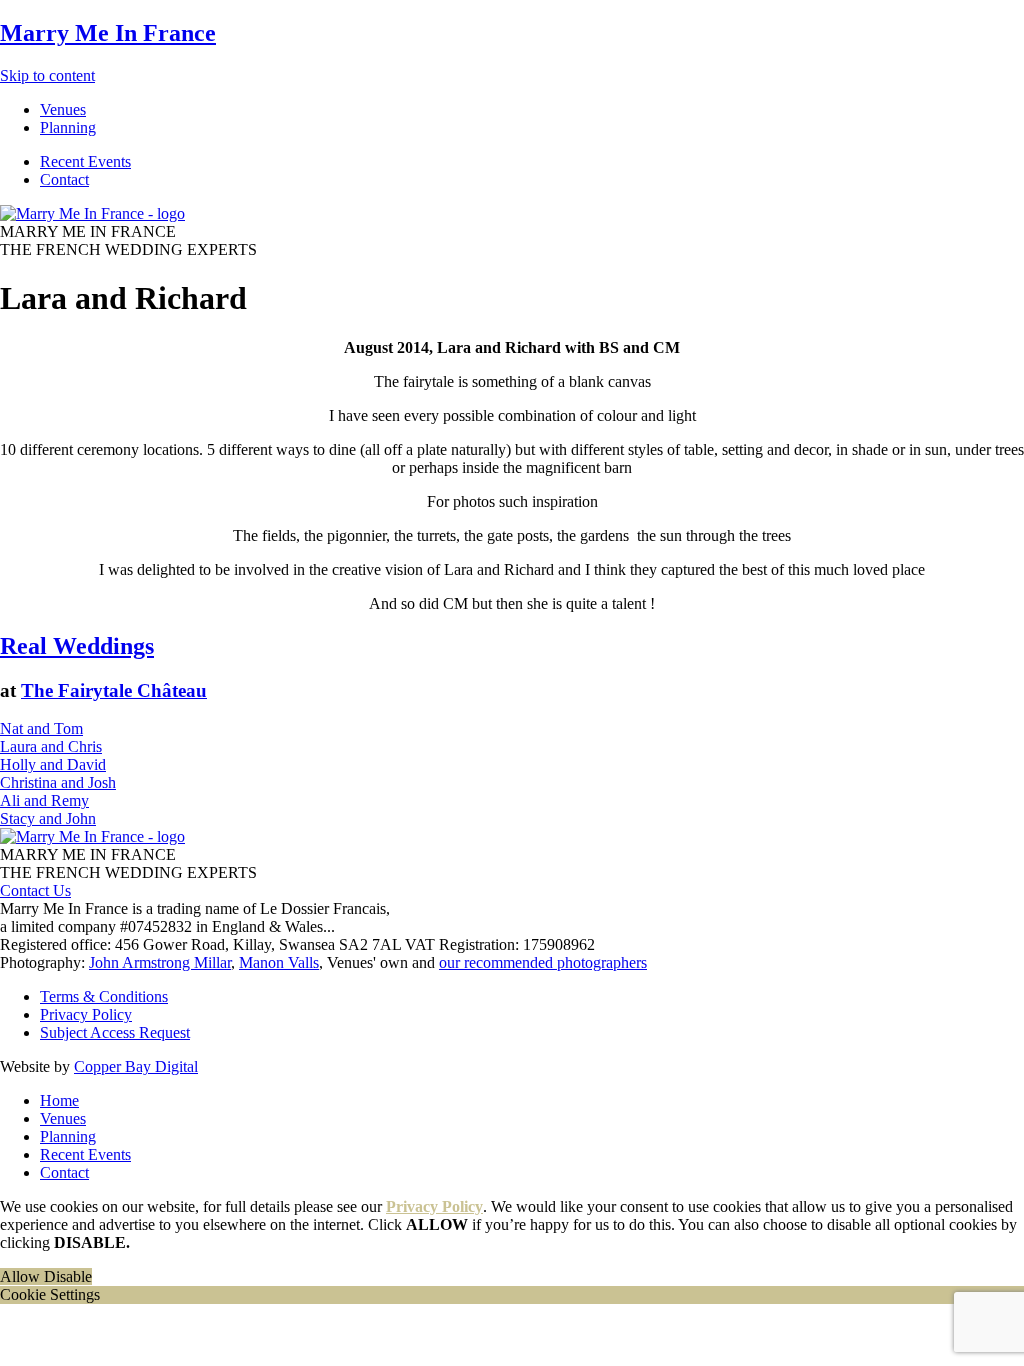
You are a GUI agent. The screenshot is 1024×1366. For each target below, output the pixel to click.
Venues (63, 1118)
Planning (68, 1136)
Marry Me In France (108, 33)
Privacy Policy (86, 1014)
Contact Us (35, 890)
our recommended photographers (543, 962)
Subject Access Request (115, 1032)
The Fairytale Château (114, 690)
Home (59, 1100)
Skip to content (47, 75)
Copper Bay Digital (136, 1066)
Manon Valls (279, 962)
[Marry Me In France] (92, 213)
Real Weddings (77, 646)
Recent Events (85, 1154)
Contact (64, 1172)
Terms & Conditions (104, 996)
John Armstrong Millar (160, 962)
